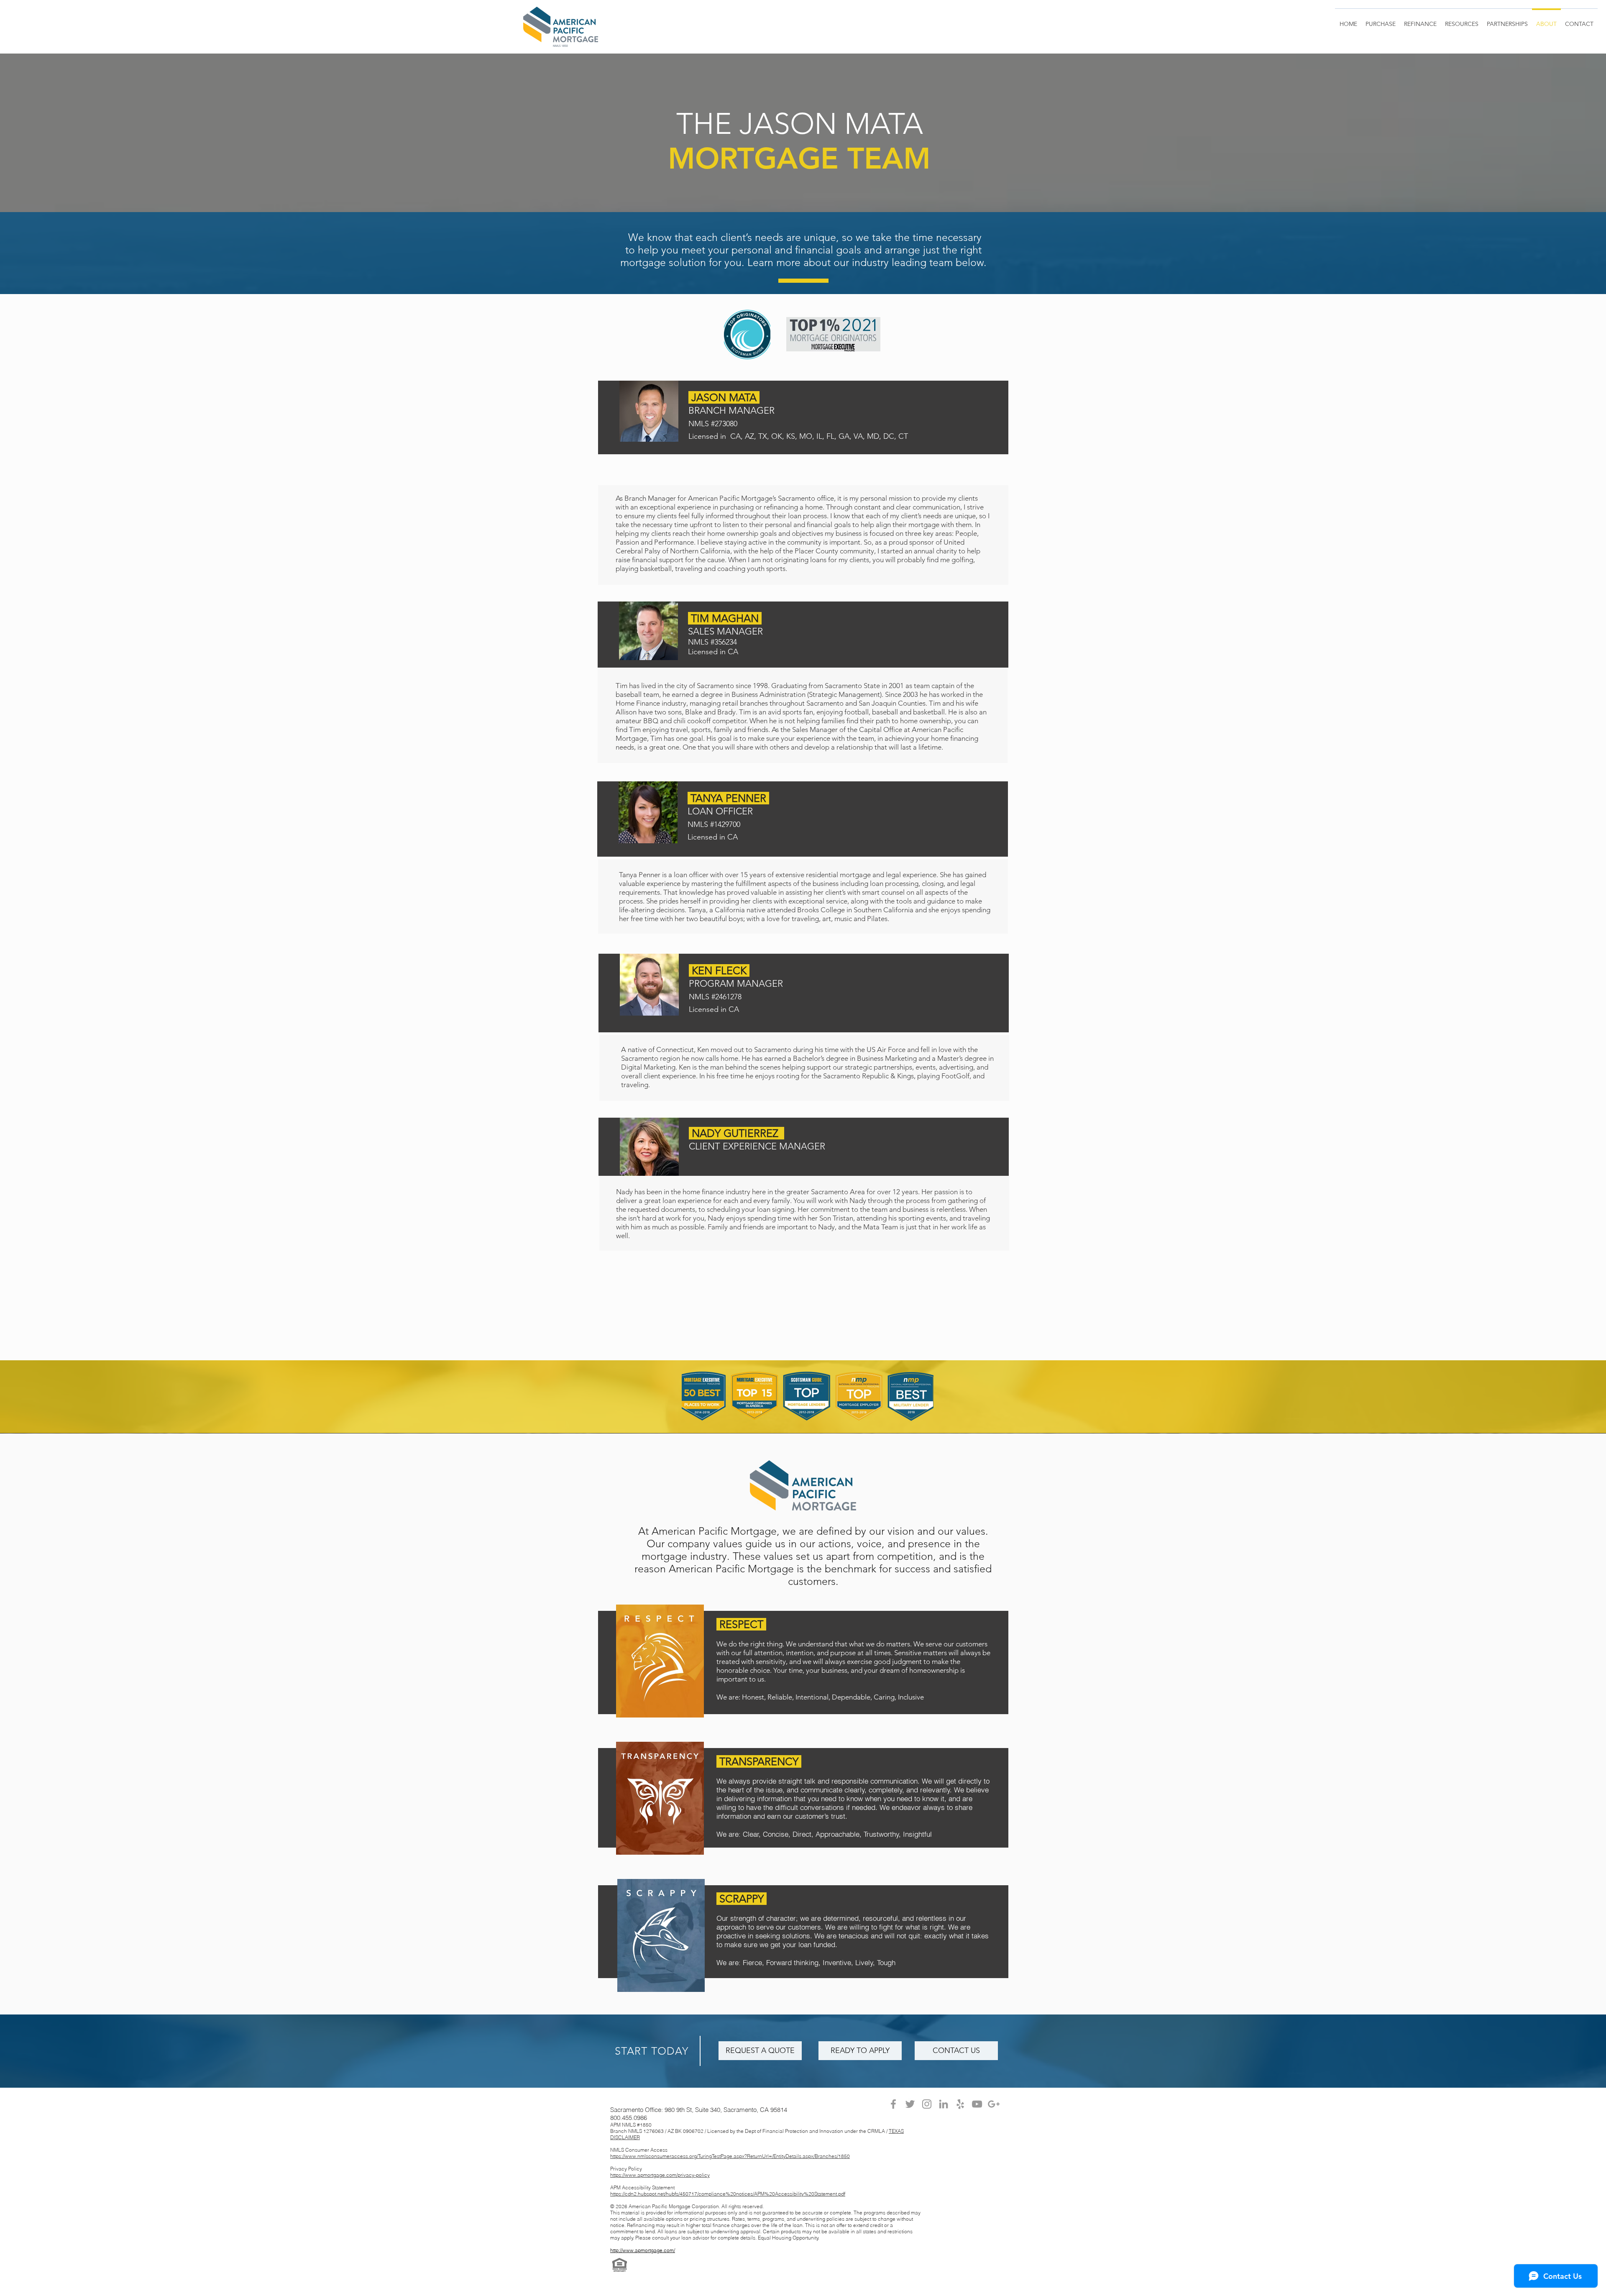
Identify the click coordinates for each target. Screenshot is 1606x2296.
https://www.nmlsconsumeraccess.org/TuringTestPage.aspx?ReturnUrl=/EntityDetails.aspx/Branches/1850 (730, 2156)
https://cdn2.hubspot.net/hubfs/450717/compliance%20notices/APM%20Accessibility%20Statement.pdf (728, 2194)
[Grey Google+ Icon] (994, 2104)
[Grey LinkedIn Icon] (944, 2104)
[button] (1507, 20)
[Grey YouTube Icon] (977, 2104)
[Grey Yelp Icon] (960, 2104)
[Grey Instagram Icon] (927, 2104)
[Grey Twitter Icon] (910, 2104)
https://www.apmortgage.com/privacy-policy (660, 2175)
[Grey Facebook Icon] (893, 2104)
